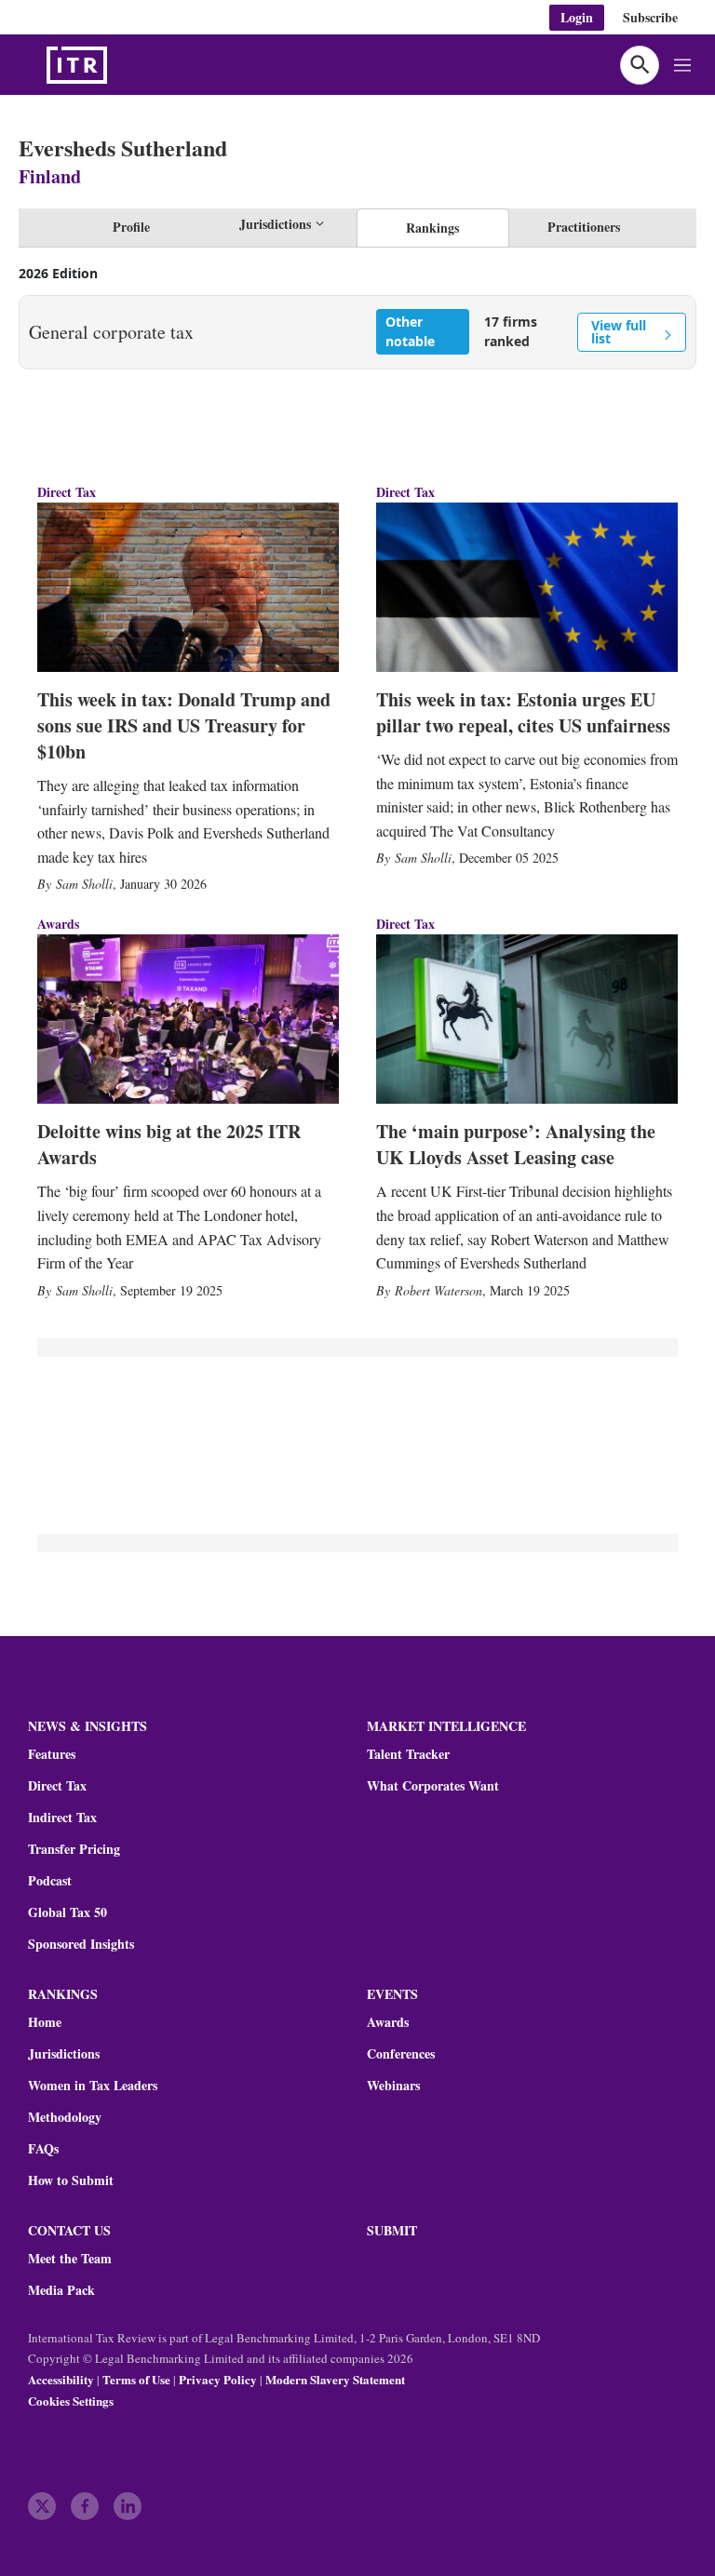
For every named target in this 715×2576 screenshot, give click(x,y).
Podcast (50, 1881)
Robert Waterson (438, 1290)
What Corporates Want (433, 1786)
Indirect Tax (62, 1818)
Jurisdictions (64, 2054)
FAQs (43, 2149)
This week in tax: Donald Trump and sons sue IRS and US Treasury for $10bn (184, 725)
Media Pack (61, 2290)
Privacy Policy (218, 2379)
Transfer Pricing (74, 1849)
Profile (131, 227)
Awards (388, 2022)
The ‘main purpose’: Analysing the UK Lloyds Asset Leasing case (516, 1144)
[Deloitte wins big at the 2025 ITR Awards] (188, 1019)
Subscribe (650, 17)
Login (577, 17)
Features (52, 1754)
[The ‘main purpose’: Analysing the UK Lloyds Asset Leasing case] (527, 1019)
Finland (50, 176)
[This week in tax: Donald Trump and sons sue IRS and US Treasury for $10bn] (188, 587)
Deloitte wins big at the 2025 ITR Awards (169, 1144)
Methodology (65, 2117)
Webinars (393, 2086)
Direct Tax (67, 492)
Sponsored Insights (81, 1944)
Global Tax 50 (67, 1912)
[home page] (121, 65)
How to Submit (71, 2180)
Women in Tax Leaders (93, 2086)
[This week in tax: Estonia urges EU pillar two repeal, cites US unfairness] (527, 587)
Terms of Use (136, 2379)
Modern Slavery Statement (335, 2379)
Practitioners (584, 227)
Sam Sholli (84, 884)
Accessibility (61, 2379)
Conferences (401, 2054)
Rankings (432, 228)
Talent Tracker (408, 1754)
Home (45, 2022)
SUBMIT (392, 2230)
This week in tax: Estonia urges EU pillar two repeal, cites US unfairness (523, 712)
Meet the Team (70, 2259)
